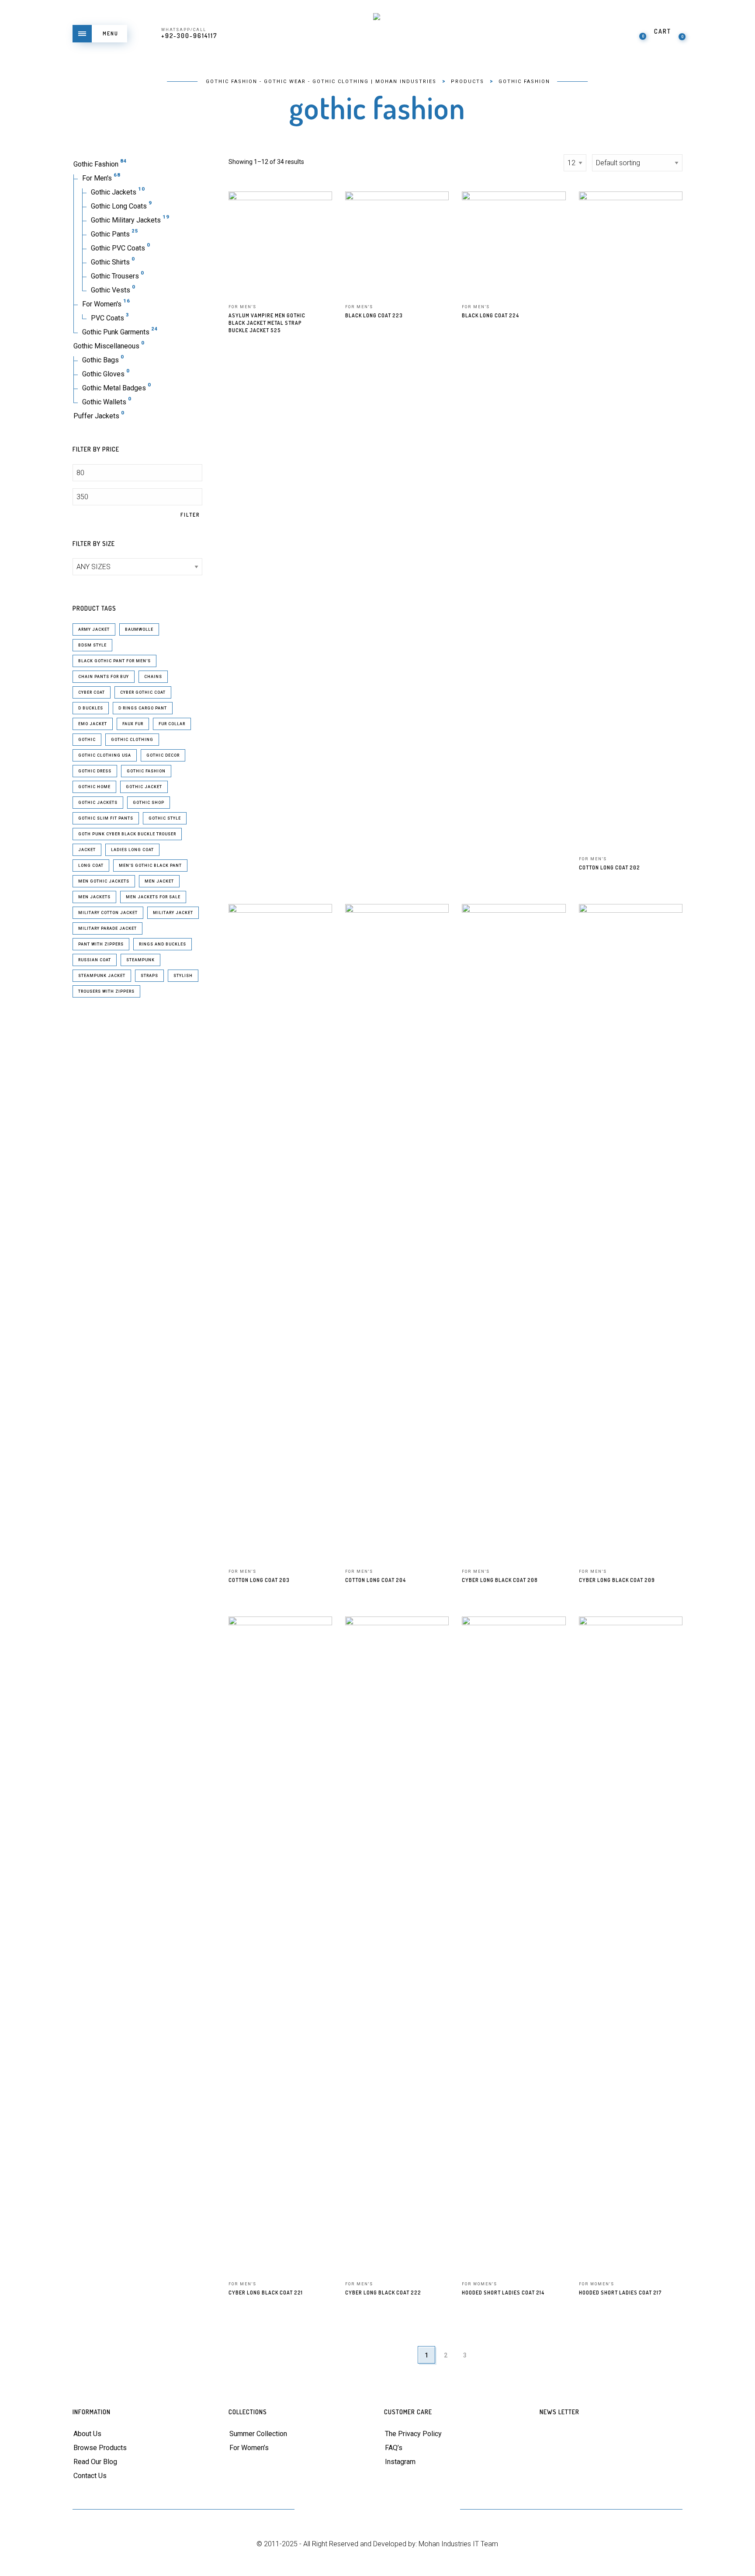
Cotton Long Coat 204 (376, 1580)
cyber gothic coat (143, 692)
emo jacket (93, 724)
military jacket (173, 913)
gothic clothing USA (105, 755)
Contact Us (90, 2476)
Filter (190, 515)
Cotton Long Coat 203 (259, 1580)
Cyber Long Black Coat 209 (617, 1580)
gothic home (94, 787)
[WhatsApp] (442, 2510)
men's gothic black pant (150, 866)
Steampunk (140, 960)
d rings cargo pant (143, 708)
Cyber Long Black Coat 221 (266, 2293)
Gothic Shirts (110, 262)
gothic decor (163, 755)
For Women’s (249, 2448)
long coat (91, 866)
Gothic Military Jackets (126, 220)
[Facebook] (334, 2510)
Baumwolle (139, 629)
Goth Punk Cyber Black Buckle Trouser (127, 834)
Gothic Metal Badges (114, 388)
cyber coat (92, 692)
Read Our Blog (95, 2462)
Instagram (400, 2462)
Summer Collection (258, 2434)
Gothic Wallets (104, 402)
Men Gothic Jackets (104, 881)
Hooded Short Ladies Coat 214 (503, 2293)
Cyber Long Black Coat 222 (383, 2293)
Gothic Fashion (96, 164)
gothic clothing (132, 740)
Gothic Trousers (115, 276)
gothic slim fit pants (106, 818)
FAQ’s (394, 2448)
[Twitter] (313, 2510)
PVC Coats (107, 318)
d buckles (91, 708)
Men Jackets (94, 897)
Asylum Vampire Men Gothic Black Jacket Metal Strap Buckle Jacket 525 (267, 323)
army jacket (94, 629)
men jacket (159, 881)
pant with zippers (101, 944)
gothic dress (95, 771)
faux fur (133, 724)
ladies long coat (132, 850)
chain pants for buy (104, 677)
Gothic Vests (111, 290)
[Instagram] (420, 2510)
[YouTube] (377, 2510)
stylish (183, 976)
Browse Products (100, 2448)
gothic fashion (146, 771)
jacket (87, 850)
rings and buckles (163, 944)
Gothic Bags (100, 360)
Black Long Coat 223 (374, 315)
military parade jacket (107, 928)
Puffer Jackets (96, 416)
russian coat (95, 960)
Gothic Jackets (114, 192)
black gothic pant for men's (114, 661)
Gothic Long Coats (119, 206)
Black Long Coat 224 (490, 315)
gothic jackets (98, 803)
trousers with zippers (106, 991)
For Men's (97, 178)
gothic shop (149, 803)
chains (153, 677)
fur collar (172, 724)
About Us (87, 2434)
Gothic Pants (110, 234)
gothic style (165, 818)
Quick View (319, 210)
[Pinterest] (356, 2510)
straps (149, 976)
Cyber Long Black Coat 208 (500, 1580)
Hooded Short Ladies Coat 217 (620, 2293)
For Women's (102, 304)
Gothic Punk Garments (116, 332)
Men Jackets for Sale (153, 897)
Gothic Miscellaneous (106, 346)
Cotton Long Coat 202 (610, 867)
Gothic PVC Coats (118, 248)
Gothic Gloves (103, 374)
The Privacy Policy (413, 2434)
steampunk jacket (102, 976)
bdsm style (92, 645)
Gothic (87, 740)
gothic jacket (144, 787)
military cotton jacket (108, 913)
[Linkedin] (399, 2510)
